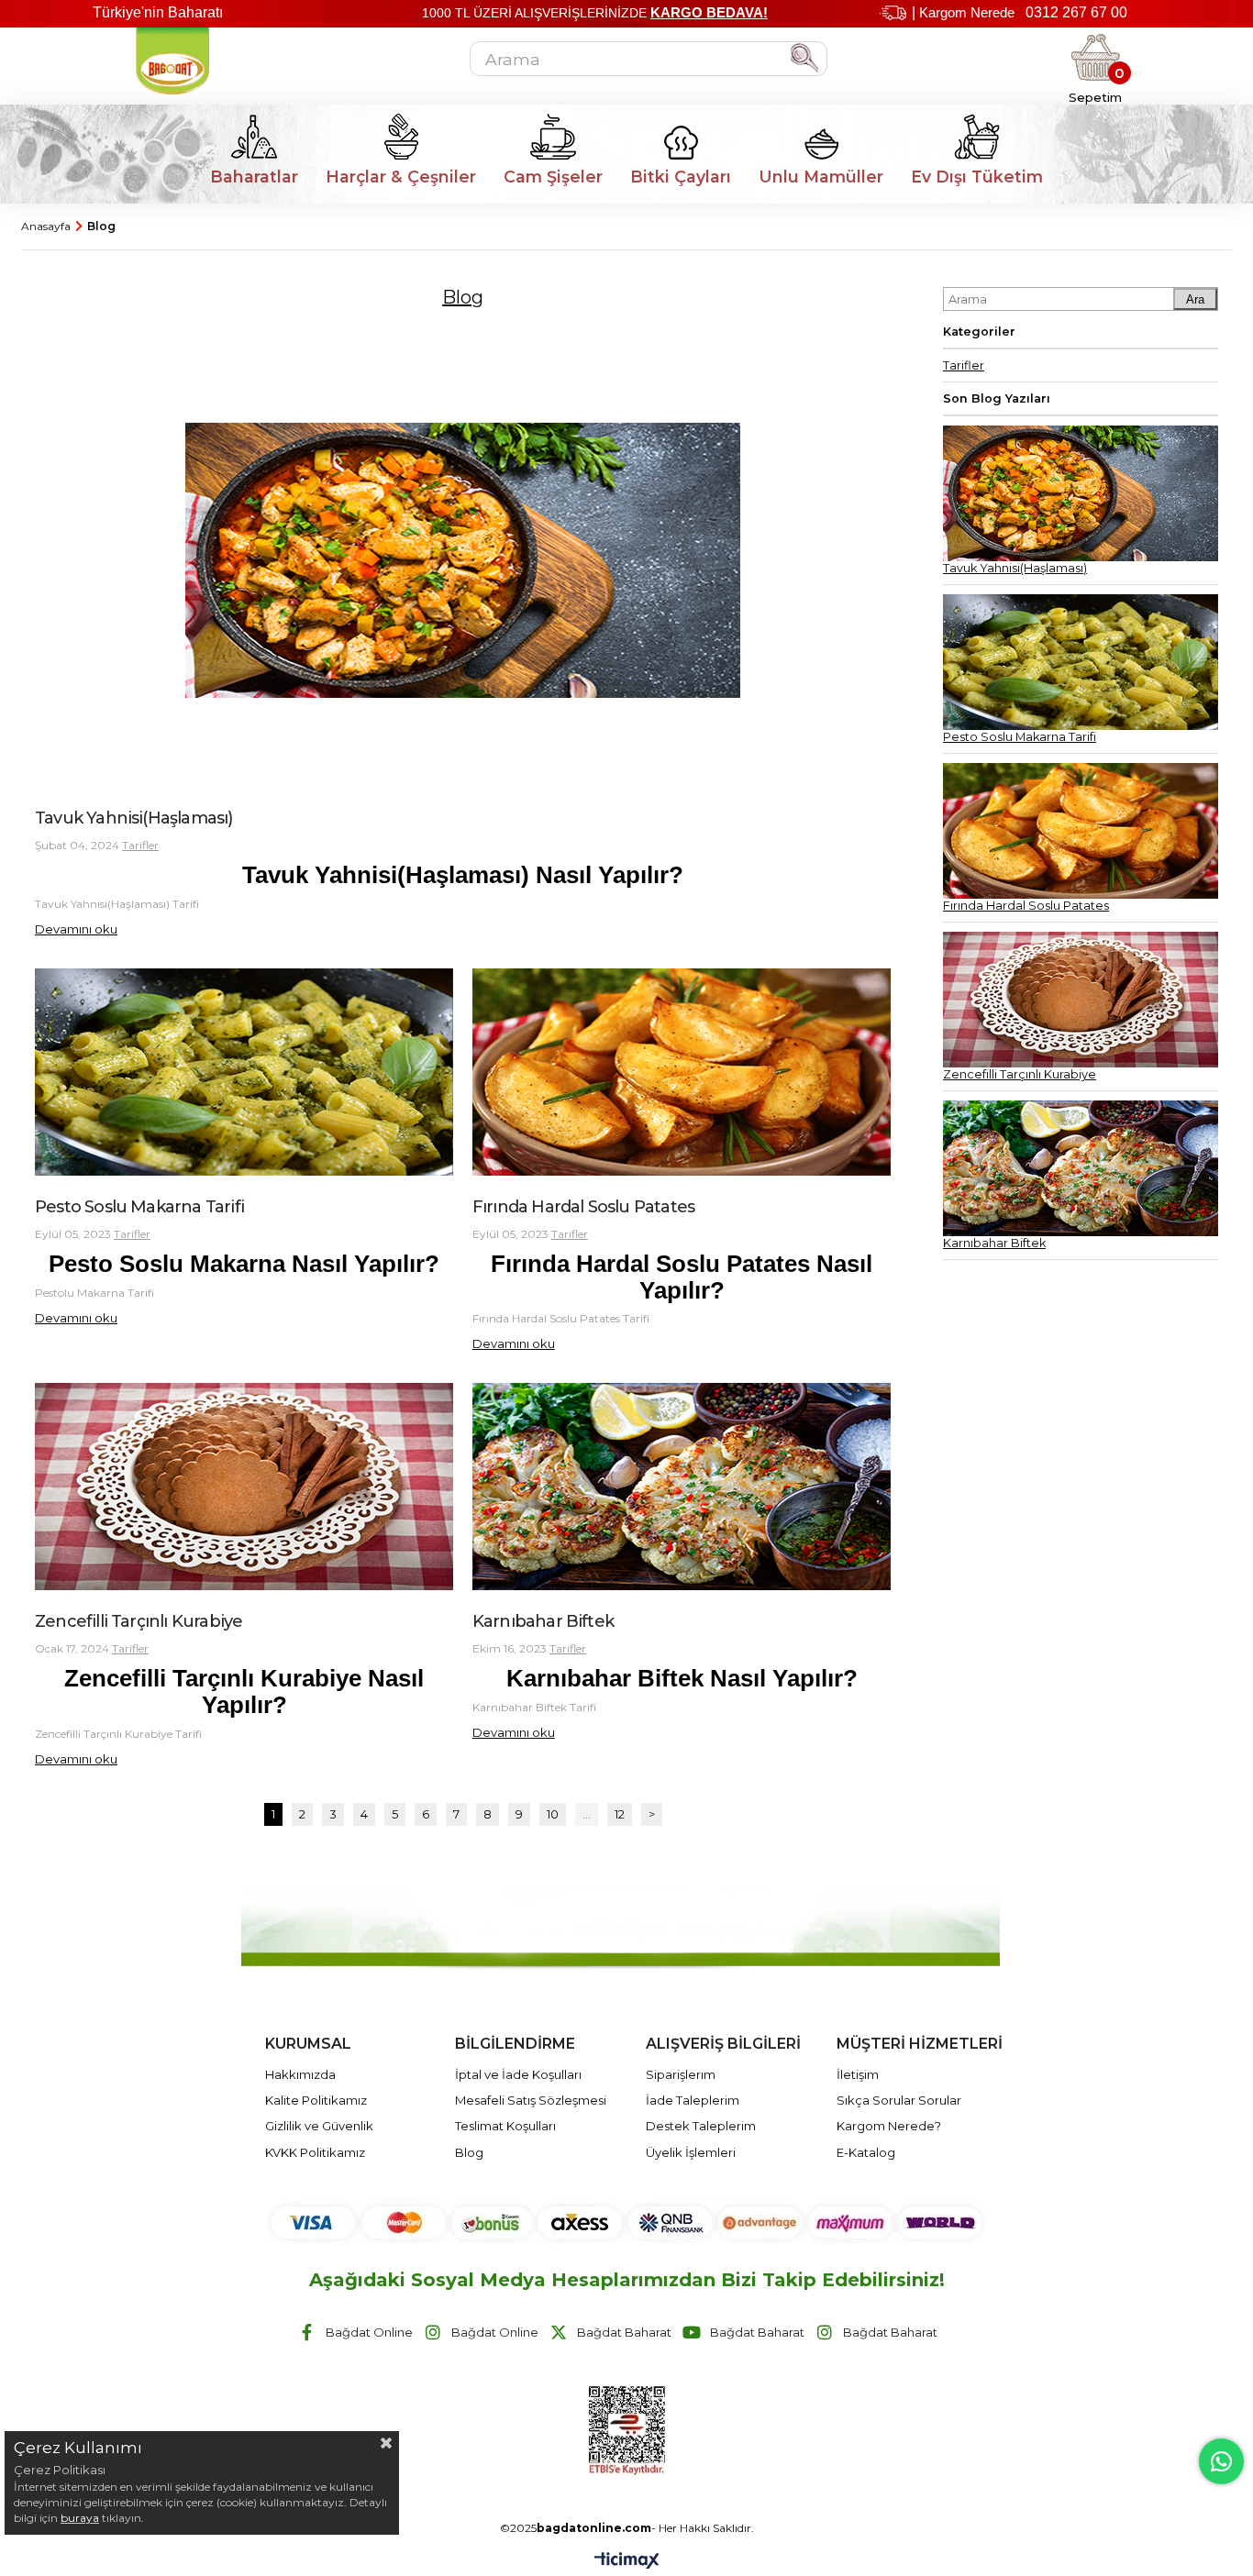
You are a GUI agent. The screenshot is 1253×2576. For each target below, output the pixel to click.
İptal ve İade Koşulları (518, 2074)
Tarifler (140, 845)
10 (553, 1814)
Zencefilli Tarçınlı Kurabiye (139, 1621)
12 (620, 1814)
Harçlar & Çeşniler (401, 177)
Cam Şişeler (553, 177)
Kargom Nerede (967, 12)
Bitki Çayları (681, 177)
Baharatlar (254, 177)
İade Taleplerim (693, 2100)
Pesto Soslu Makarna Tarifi (139, 1207)
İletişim (858, 2074)
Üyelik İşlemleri (691, 2152)
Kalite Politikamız (316, 2100)
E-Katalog (866, 2152)
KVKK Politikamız (315, 2152)
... (587, 1814)
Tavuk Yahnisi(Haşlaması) (134, 818)
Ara (1195, 299)
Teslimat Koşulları (505, 2126)
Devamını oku (76, 929)
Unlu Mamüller (821, 177)
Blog (469, 2152)
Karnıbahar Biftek (543, 1621)
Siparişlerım (681, 2074)
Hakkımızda (300, 2074)
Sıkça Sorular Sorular (899, 2100)
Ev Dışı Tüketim (977, 177)
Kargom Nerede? (889, 2126)
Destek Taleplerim (701, 2126)
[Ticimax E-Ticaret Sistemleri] (627, 2562)
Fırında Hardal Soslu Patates (583, 1207)
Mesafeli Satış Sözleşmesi (531, 2100)
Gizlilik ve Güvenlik (319, 2126)
